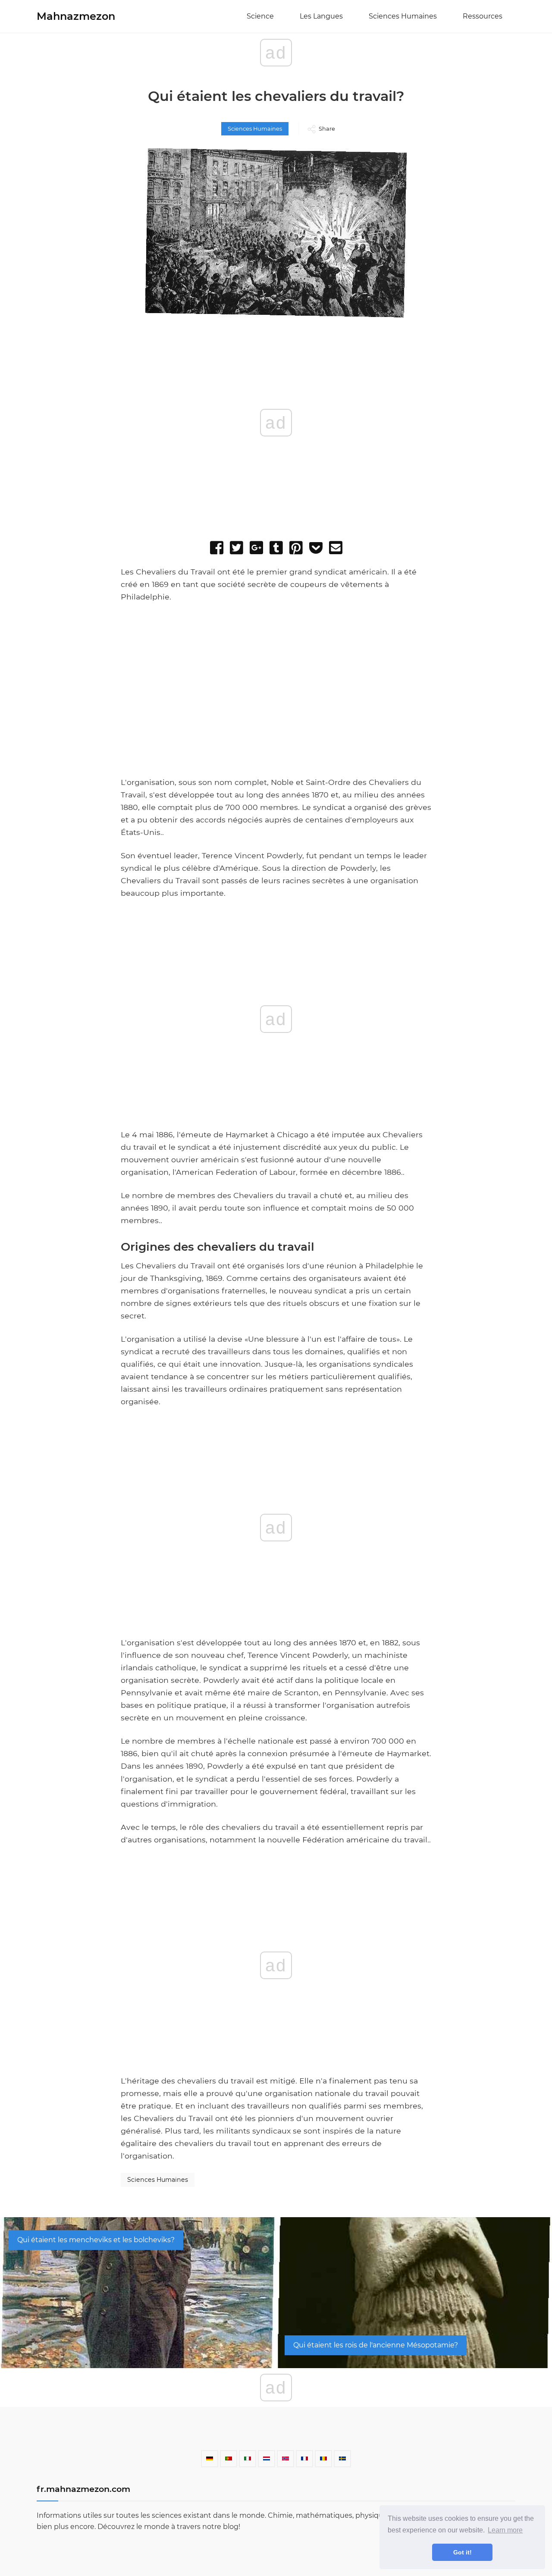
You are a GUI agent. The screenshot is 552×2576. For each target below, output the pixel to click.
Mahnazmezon (76, 16)
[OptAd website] (384, 772)
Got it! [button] (463, 2552)
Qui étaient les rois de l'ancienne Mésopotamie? (376, 2345)
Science (260, 16)
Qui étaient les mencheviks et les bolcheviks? (96, 2240)
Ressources (483, 16)
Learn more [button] (505, 2530)
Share (327, 129)
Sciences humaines (403, 16)
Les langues (321, 16)
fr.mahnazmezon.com (83, 2489)
